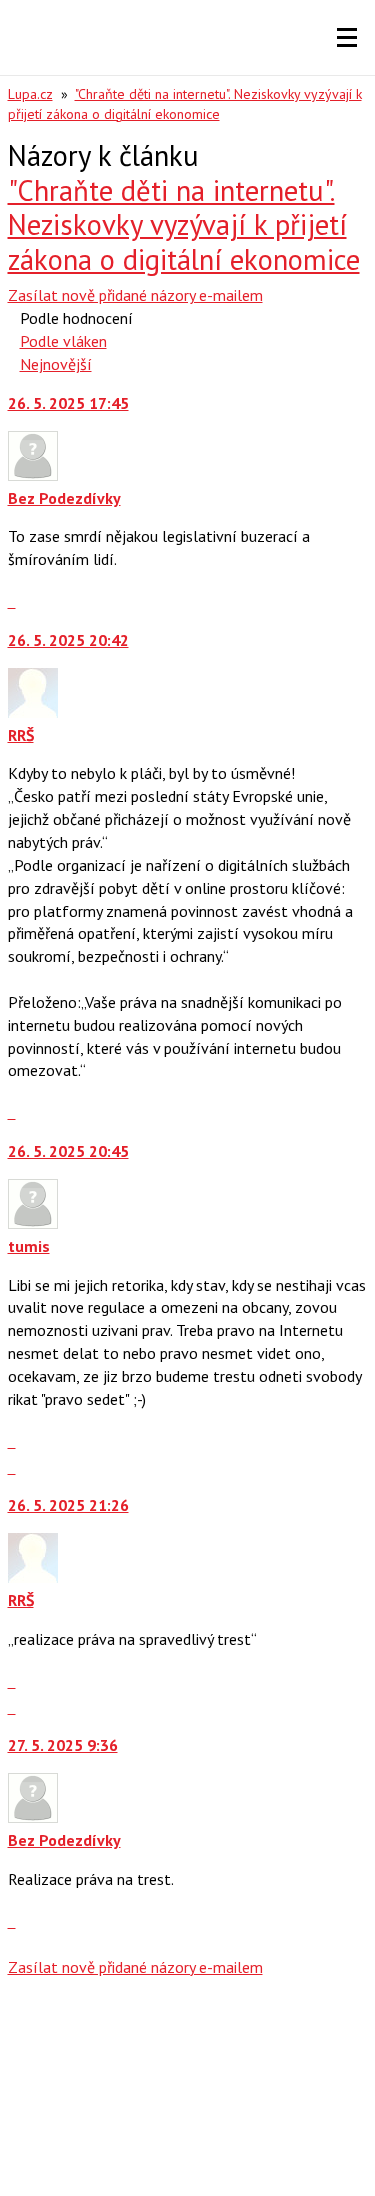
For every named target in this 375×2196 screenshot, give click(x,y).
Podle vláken (63, 341)
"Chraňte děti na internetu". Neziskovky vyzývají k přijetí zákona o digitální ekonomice (184, 225)
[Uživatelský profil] (33, 475)
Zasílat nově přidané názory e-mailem (135, 295)
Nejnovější (56, 364)
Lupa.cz (30, 94)
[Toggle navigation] (347, 38)
